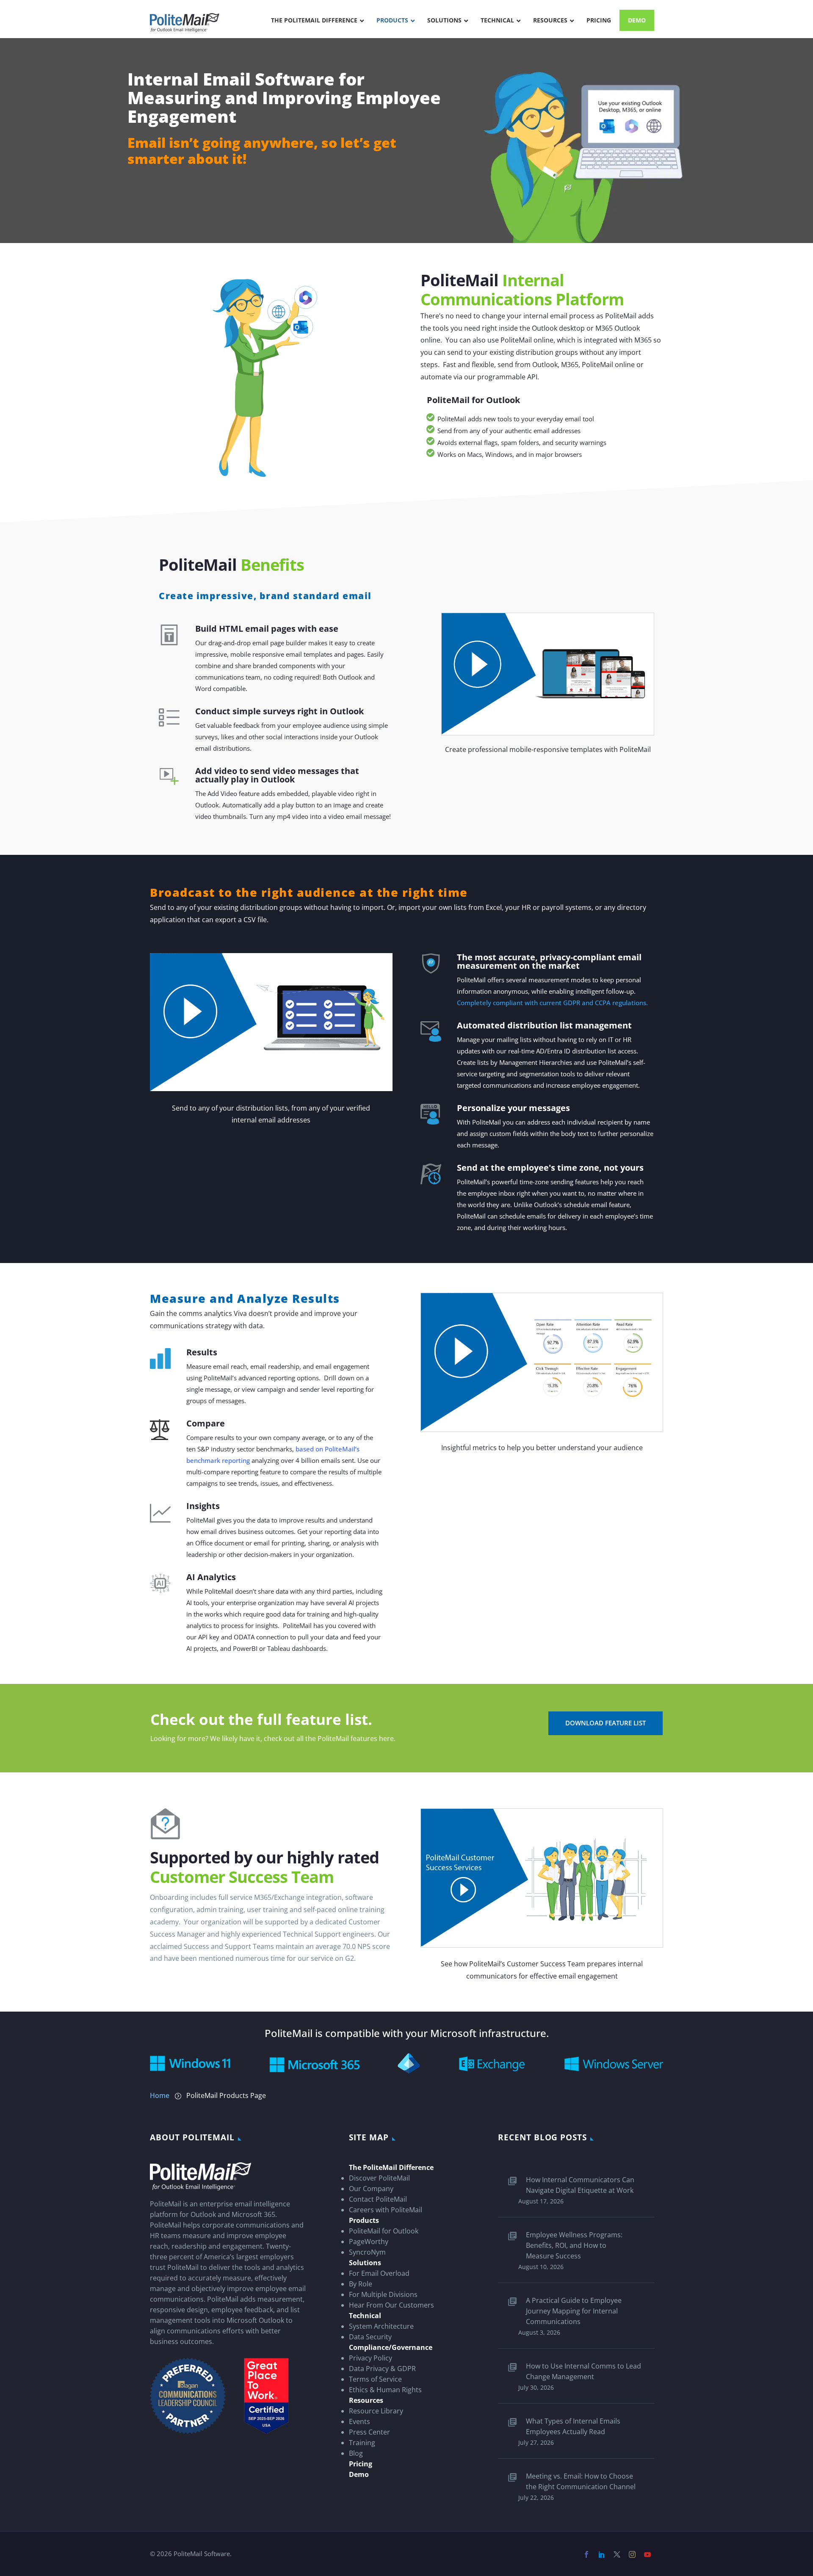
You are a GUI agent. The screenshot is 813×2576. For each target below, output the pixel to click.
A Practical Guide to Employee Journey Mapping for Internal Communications (574, 2311)
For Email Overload (379, 2273)
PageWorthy (369, 2242)
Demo (359, 2474)
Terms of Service (375, 2379)
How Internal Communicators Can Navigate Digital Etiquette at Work (580, 2185)
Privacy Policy (371, 2358)
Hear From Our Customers (391, 2305)
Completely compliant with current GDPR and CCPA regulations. (552, 1003)
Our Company (371, 2189)
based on (309, 1449)
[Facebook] (589, 2554)
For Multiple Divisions (383, 2294)
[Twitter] (619, 2554)
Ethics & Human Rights (385, 2390)
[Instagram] (634, 2554)
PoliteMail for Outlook (384, 2231)
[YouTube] (650, 2554)
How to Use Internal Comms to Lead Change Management (583, 2371)
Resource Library (376, 2411)
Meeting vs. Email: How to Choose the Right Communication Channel (581, 2481)
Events (359, 2421)
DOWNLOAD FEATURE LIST (606, 1723)
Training (362, 2443)
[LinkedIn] (604, 2554)
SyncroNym (367, 2252)
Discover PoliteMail (379, 2178)
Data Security (370, 2337)
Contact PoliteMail (378, 2199)
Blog (356, 2453)
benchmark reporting (218, 1460)
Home (160, 2095)
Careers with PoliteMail (386, 2210)
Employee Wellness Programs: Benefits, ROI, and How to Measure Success (574, 2245)
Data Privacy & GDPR (382, 2369)
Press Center (369, 2432)
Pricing (361, 2464)
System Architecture (381, 2326)
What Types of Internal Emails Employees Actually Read (573, 2426)
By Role (361, 2284)
